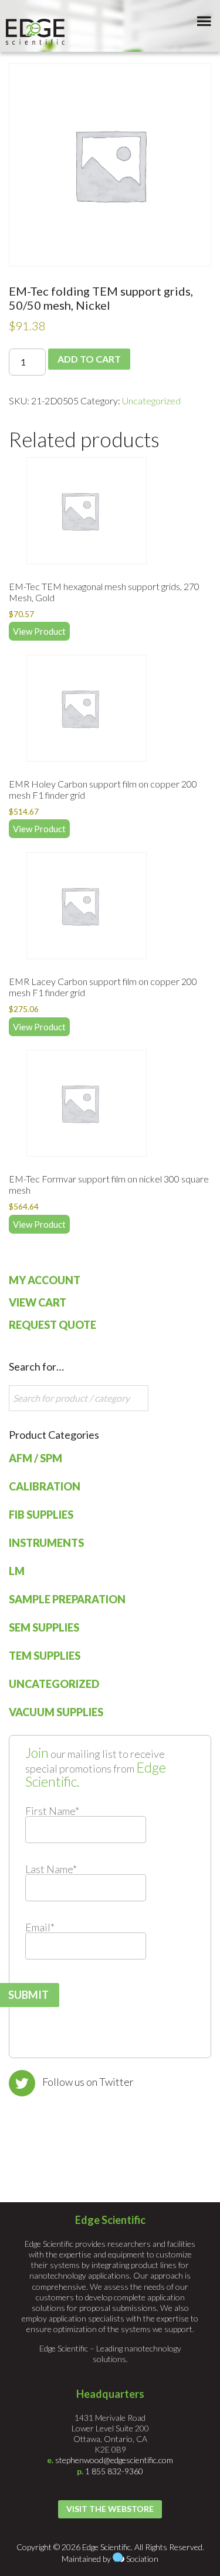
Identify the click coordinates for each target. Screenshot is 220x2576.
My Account (45, 1280)
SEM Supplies (44, 1627)
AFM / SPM (35, 1458)
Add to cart (89, 359)
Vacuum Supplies (56, 1712)
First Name (52, 1811)
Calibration (45, 1486)
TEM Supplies (45, 1656)
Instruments (46, 1543)
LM (17, 1571)
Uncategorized (151, 401)
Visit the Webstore (110, 2509)
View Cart (38, 1302)
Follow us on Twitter (88, 2082)
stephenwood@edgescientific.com (114, 2460)
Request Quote (53, 1325)
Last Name (51, 1869)
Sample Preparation (67, 1599)
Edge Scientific (35, 32)
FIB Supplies (41, 1515)
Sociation (142, 2559)
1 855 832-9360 (114, 2471)
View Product (39, 631)
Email (40, 1927)
